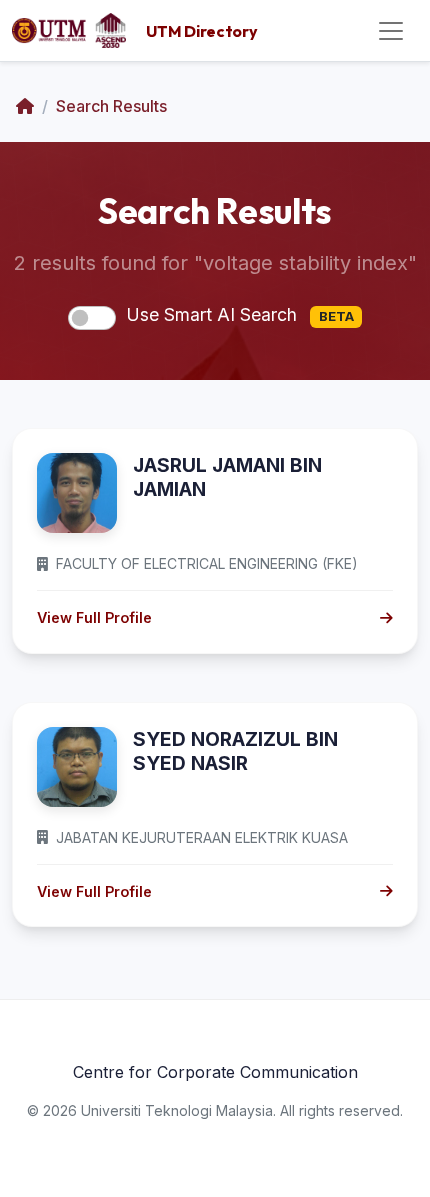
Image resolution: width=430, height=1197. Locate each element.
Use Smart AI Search (240, 314)
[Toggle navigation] (391, 31)
